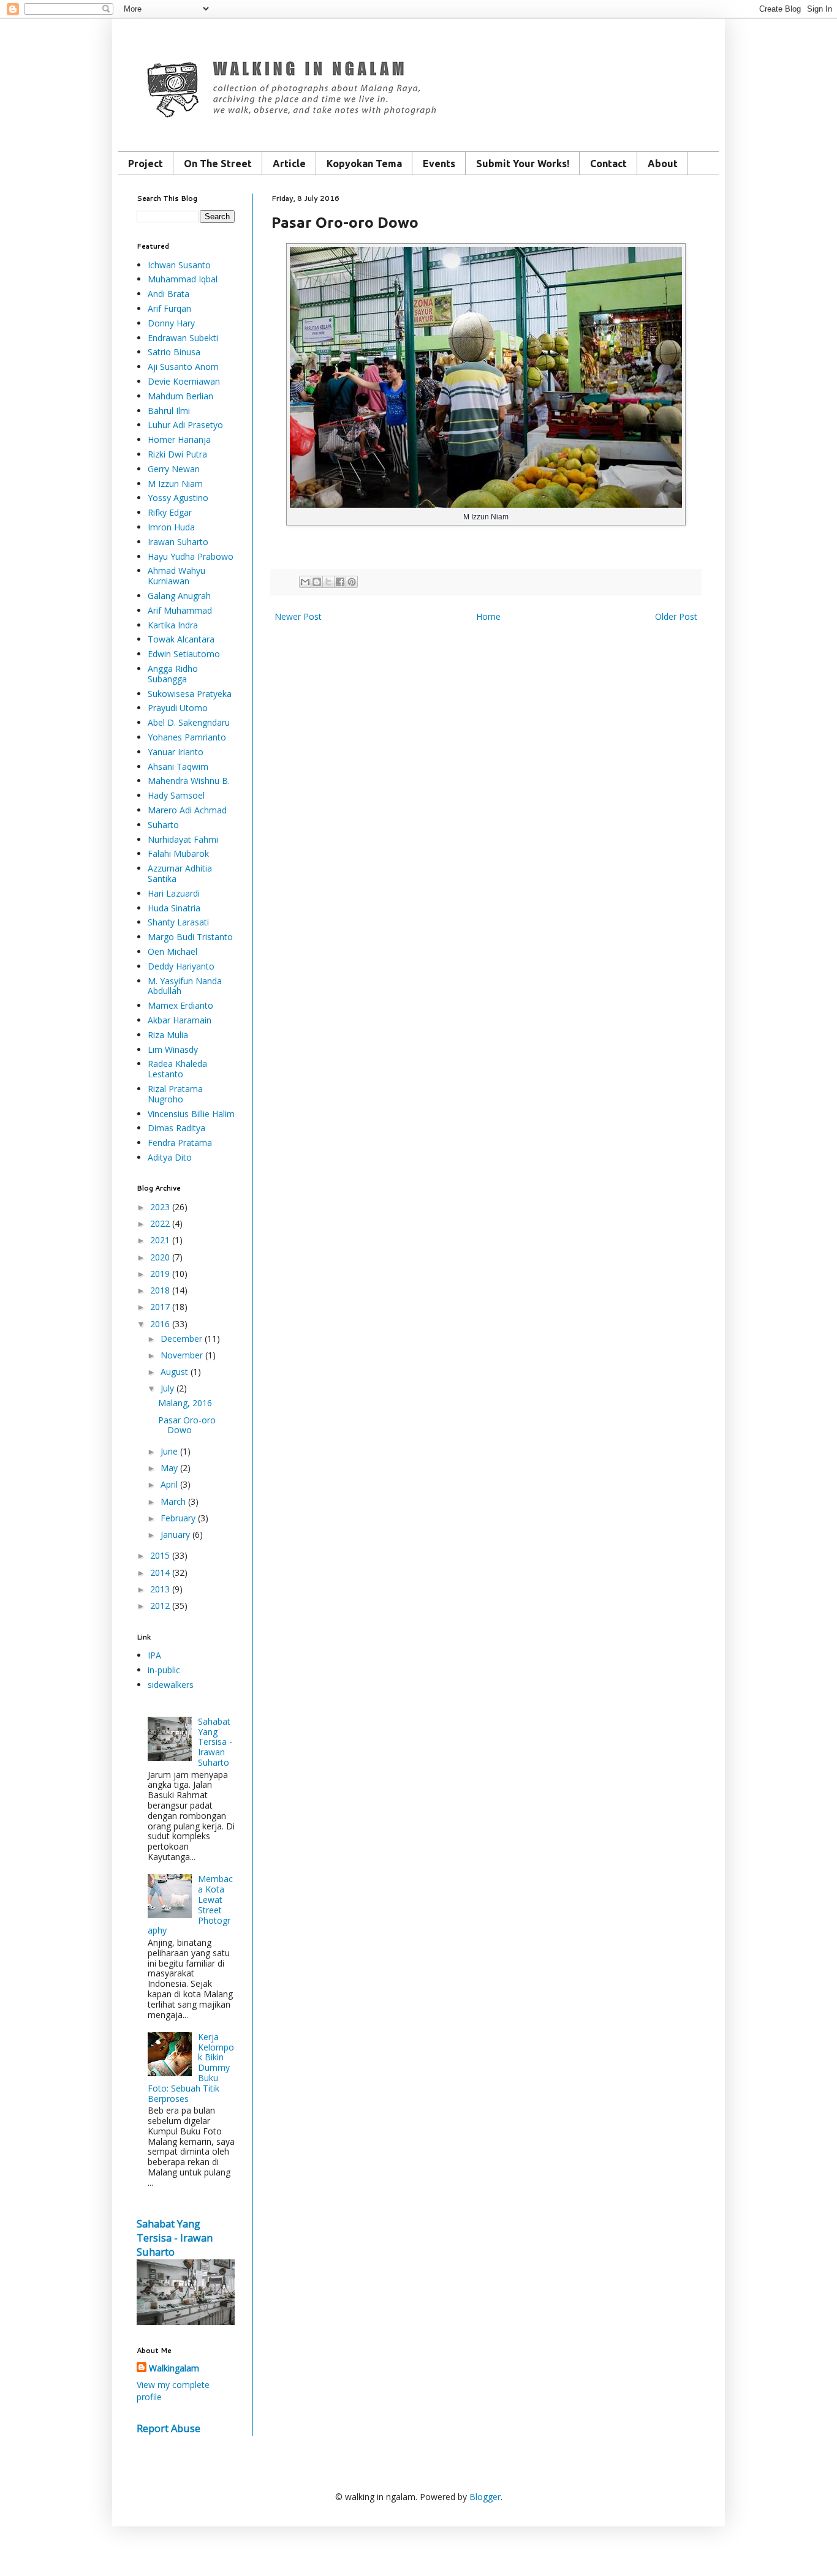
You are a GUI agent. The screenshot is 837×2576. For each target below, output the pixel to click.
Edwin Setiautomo (184, 654)
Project (146, 164)
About (663, 164)
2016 (160, 1324)
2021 (160, 1240)
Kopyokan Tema (364, 164)
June (169, 1451)
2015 (160, 1555)
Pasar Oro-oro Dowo (187, 1425)
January (175, 1535)
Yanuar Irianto (176, 752)
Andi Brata (169, 294)
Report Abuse (169, 2428)
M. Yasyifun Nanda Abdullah (185, 986)
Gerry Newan (174, 469)
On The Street (218, 164)
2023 (160, 1207)
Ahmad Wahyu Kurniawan (176, 576)
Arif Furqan (169, 308)
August (174, 1372)
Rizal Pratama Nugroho (175, 1094)
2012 (160, 1606)
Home (488, 616)
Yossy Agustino (178, 498)
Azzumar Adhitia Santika (180, 873)
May (169, 1468)
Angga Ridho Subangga (173, 674)
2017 (160, 1307)
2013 (160, 1589)
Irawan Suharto (178, 542)
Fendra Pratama (180, 1143)
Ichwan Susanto (179, 265)
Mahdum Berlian (180, 396)
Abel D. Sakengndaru (189, 722)
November (182, 1355)
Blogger (485, 2497)
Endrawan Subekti (183, 338)
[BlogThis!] (317, 582)
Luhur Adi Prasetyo (185, 425)
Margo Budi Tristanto (190, 937)
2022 (160, 1223)
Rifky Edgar (170, 512)
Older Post (676, 616)
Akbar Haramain (180, 1020)
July (167, 1388)
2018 (160, 1290)
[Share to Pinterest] (352, 582)
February (178, 1518)
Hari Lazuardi (174, 893)
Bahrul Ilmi (169, 411)
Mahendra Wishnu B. (189, 781)
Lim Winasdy (173, 1049)
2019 (160, 1274)
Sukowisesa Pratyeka (190, 694)
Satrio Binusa (174, 352)
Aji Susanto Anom (183, 367)
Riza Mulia (168, 1035)
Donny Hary (171, 323)
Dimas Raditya (176, 1128)
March (173, 1501)
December (181, 1339)
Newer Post (298, 616)
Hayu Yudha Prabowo (191, 556)
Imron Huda (171, 527)
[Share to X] (328, 582)
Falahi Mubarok (178, 853)
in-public (164, 1670)
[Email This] (305, 582)
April (169, 1484)
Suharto (163, 825)
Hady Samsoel (176, 795)
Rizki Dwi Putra (177, 454)
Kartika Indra (173, 625)
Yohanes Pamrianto (187, 737)
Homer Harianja (179, 439)
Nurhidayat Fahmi (183, 839)
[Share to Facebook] (340, 582)
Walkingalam (174, 2368)
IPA (154, 1655)
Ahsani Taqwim (178, 766)
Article (289, 164)
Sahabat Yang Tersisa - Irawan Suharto (215, 1742)
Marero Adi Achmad (187, 810)
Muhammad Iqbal (183, 279)
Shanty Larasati (178, 922)
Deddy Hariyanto (181, 966)
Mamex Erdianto (180, 1005)
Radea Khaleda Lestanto (177, 1069)
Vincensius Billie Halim (191, 1114)
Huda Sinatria (174, 908)
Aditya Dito (170, 1157)
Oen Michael (172, 951)
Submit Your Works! (523, 164)
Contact (608, 164)
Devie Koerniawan (184, 381)
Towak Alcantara (181, 639)
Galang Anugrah (179, 596)
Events (439, 164)
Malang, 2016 (185, 1403)
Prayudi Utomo (178, 708)
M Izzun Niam (175, 484)
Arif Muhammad (180, 610)
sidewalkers (171, 1685)
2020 (160, 1257)
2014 (160, 1572)
